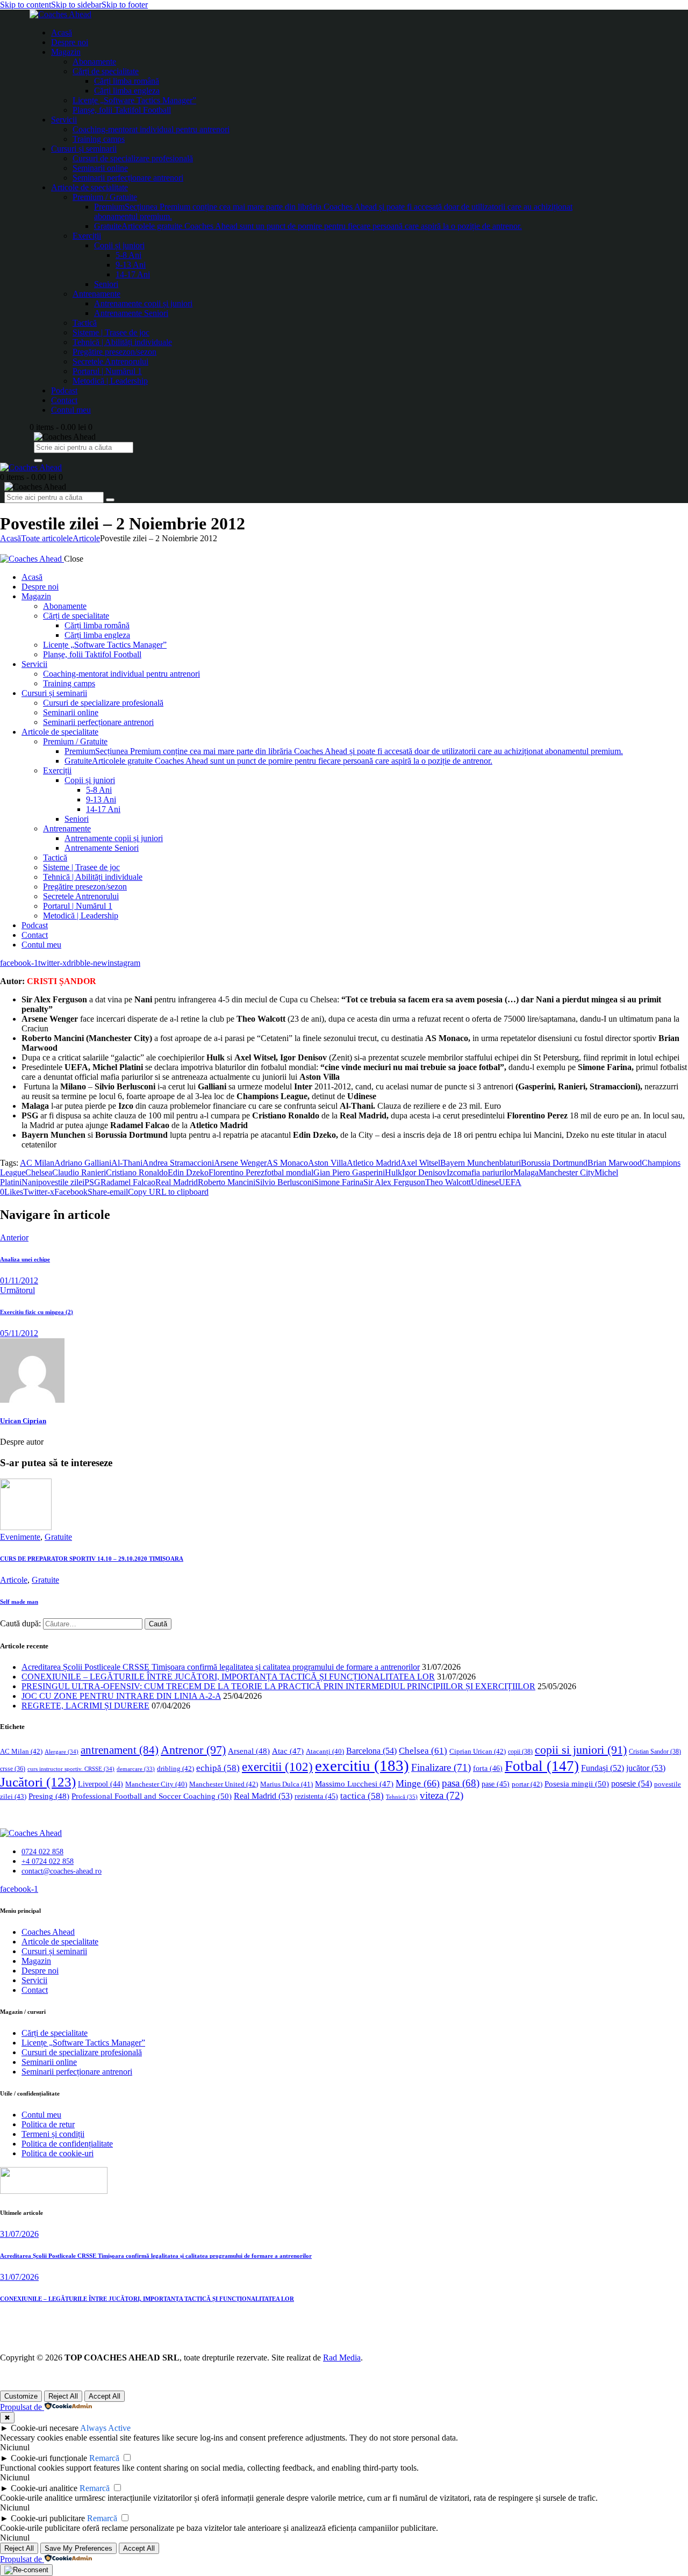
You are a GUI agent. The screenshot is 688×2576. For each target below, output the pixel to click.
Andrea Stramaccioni (178, 1163)
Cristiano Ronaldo (137, 1172)
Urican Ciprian (23, 1421)
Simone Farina (339, 1182)
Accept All (105, 2396)
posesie (632, 1784)
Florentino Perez (236, 1172)
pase (496, 1784)
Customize (21, 2396)
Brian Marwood (615, 1163)
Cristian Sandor (655, 1752)
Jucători (38, 1782)
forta (488, 1768)
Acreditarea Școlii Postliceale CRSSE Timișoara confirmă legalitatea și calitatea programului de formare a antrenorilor (221, 1667)
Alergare (62, 1752)
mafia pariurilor (487, 1172)
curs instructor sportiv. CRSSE (71, 1769)
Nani (30, 1182)
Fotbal (542, 1766)
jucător (646, 1768)
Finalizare (441, 1767)
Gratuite (58, 1537)
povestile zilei (61, 1182)
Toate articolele (47, 538)
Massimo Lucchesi (354, 1784)
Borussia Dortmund (554, 1163)
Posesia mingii (577, 1784)
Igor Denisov (424, 1172)
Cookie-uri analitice (44, 2488)
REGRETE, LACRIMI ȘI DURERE (85, 1706)
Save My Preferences (78, 2548)
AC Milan (37, 1163)
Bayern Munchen (470, 1163)
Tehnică (402, 1797)
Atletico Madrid (374, 1163)
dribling (175, 1768)
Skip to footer (125, 5)
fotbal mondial (289, 1172)
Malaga (526, 1172)
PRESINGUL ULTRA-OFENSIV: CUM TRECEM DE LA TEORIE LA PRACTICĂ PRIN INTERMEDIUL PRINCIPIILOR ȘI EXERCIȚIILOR (278, 1686)
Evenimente (20, 1537)
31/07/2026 (19, 2234)
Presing (49, 1796)
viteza (442, 1795)
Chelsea (39, 1172)
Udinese (485, 1182)
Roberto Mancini (227, 1182)
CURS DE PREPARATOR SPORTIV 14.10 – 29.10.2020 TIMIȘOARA (92, 1559)
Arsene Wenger (240, 1163)
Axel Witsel (420, 1163)
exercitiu (362, 1766)
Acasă (10, 538)
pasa (461, 1783)
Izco (454, 1172)
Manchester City (567, 1172)
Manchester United (224, 1784)
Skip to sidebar (76, 5)
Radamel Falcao (128, 1182)
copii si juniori (581, 1750)
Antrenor (193, 1750)
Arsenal (249, 1751)
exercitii (277, 1767)
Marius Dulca (286, 1784)
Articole (86, 538)
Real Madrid (177, 1182)
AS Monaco (287, 1163)
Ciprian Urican (478, 1751)
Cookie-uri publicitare (48, 2518)
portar (527, 1784)
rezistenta (316, 1796)
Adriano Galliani (83, 1163)
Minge (418, 1783)
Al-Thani (127, 1163)
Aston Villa (327, 1163)
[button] (12, 1192)
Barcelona (371, 1751)
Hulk (393, 1172)
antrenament (120, 1750)
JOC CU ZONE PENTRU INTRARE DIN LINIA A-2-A (121, 1696)
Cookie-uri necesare (45, 2428)
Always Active (105, 2428)
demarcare (136, 1769)
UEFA (510, 1182)
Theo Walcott (448, 1182)
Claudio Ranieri (79, 1172)
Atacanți (325, 1752)
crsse (13, 1769)
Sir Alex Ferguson (394, 1182)
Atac (288, 1751)
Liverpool (101, 1784)
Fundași (603, 1768)
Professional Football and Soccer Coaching (152, 1796)
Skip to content (26, 5)
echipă (218, 1768)
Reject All (63, 2396)
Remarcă (104, 2458)
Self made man (19, 1602)
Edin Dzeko (188, 1172)
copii (520, 1752)
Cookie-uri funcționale (49, 2458)
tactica (362, 1796)
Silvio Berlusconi (285, 1182)
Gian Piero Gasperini (349, 1172)
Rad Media (342, 2358)
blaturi (510, 1163)
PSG (92, 1182)
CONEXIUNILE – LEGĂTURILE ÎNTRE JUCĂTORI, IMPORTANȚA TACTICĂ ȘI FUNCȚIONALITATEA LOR (228, 1677)
